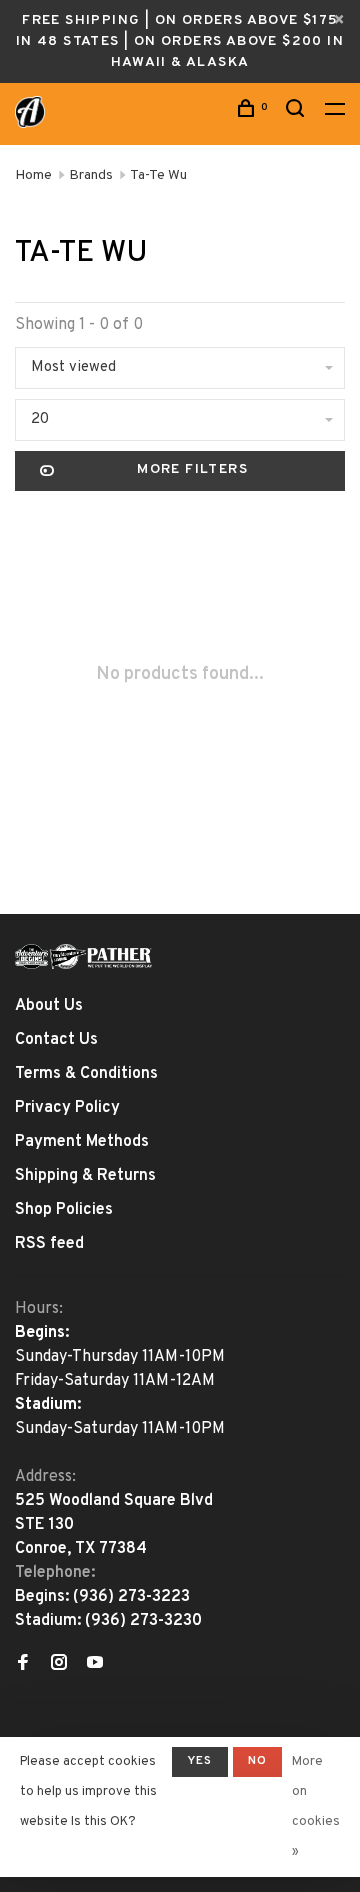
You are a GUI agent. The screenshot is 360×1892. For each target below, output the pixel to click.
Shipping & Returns (85, 1176)
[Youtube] (95, 1665)
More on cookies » (316, 1807)
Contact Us (56, 1040)
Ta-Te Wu (158, 175)
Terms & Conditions (86, 1074)
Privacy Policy (67, 1108)
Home (33, 175)
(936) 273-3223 (131, 1597)
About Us (49, 1006)
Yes (200, 1761)
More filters (192, 469)
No (257, 1761)
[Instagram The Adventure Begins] (59, 1665)
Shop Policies (64, 1210)
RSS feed (49, 1244)
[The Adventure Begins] (84, 956)
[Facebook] (23, 1665)
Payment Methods (82, 1142)
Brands (91, 175)
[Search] (298, 112)
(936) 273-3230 (143, 1621)
